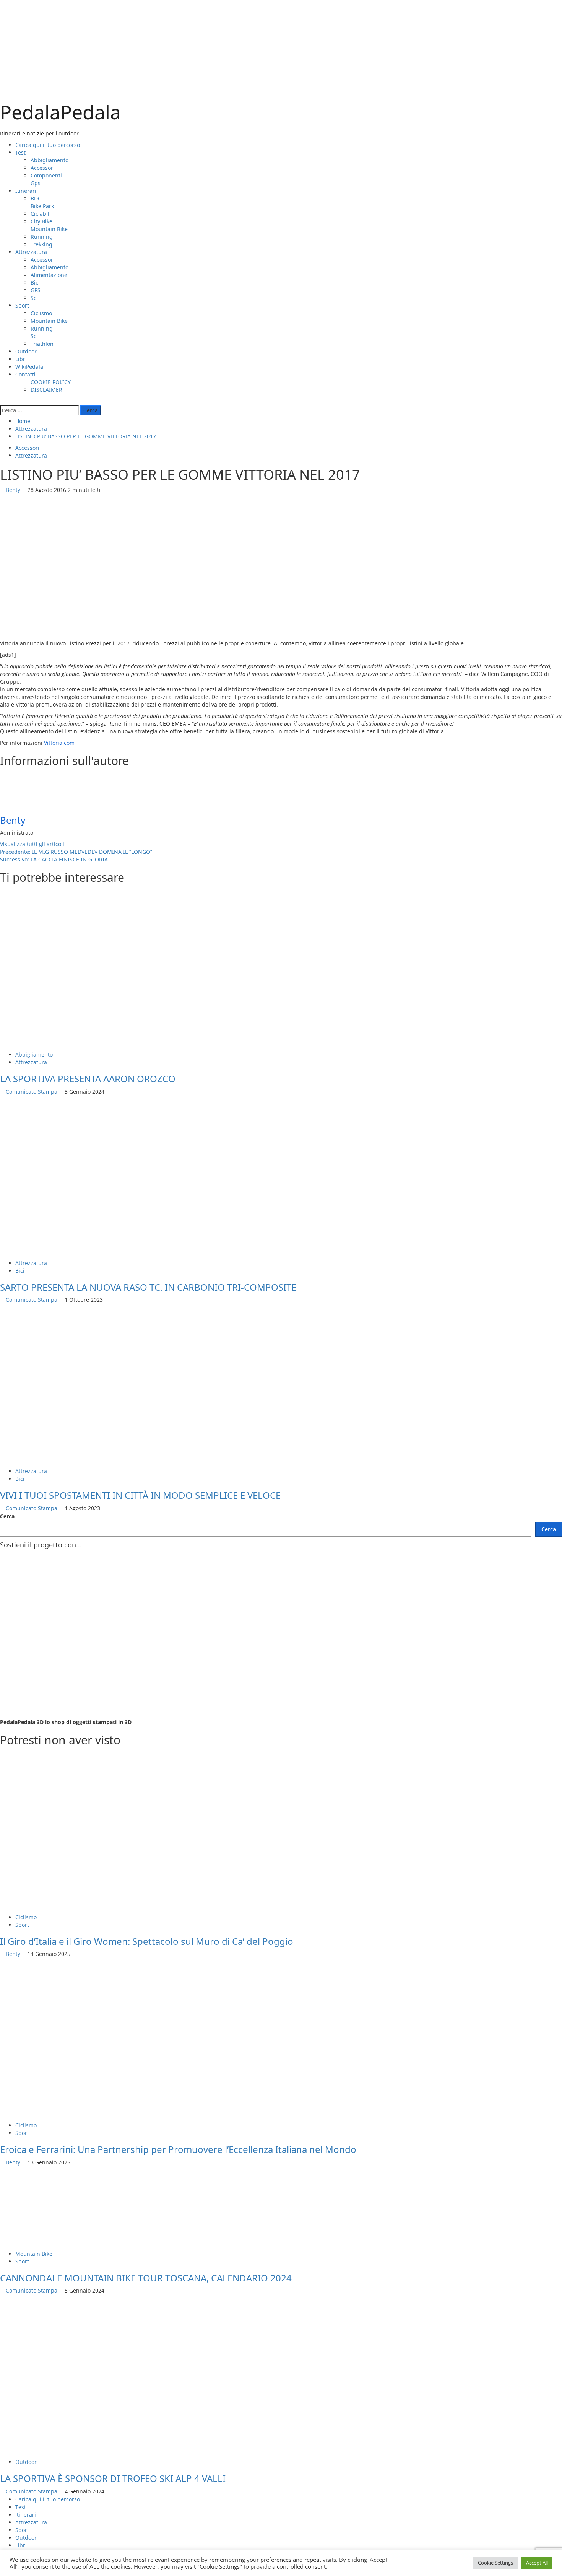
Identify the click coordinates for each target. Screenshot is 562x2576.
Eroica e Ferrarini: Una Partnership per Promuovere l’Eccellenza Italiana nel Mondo (178, 2149)
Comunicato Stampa (32, 1092)
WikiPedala (29, 367)
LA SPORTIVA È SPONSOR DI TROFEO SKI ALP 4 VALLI (113, 2478)
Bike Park (42, 206)
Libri (21, 359)
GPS (36, 290)
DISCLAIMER (46, 390)
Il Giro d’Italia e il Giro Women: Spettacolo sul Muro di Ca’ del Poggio (147, 1941)
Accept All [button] (537, 2563)
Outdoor (26, 351)
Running (42, 237)
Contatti (25, 374)
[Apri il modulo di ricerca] (2, 401)
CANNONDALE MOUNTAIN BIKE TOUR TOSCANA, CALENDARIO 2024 (146, 2278)
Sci (34, 298)
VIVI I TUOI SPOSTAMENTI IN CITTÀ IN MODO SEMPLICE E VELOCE (140, 1495)
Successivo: (54, 859)
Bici (35, 283)
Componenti (46, 175)
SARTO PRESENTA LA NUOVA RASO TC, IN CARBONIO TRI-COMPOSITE (148, 1287)
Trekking (41, 244)
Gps (36, 183)
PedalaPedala (60, 112)
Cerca (7, 1516)
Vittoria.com (59, 743)
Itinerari (26, 191)
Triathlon (42, 344)
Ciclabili (41, 214)
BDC (36, 198)
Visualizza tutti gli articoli (32, 844)
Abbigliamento (50, 160)
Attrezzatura (31, 252)
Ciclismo (41, 313)
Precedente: (76, 852)
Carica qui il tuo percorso (48, 145)
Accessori (43, 168)
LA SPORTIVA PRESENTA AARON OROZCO (88, 1079)
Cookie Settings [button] (495, 2563)
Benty (14, 490)
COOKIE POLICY (51, 382)
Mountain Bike (49, 229)
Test (20, 152)
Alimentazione (49, 275)
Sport (22, 305)
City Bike (41, 221)
